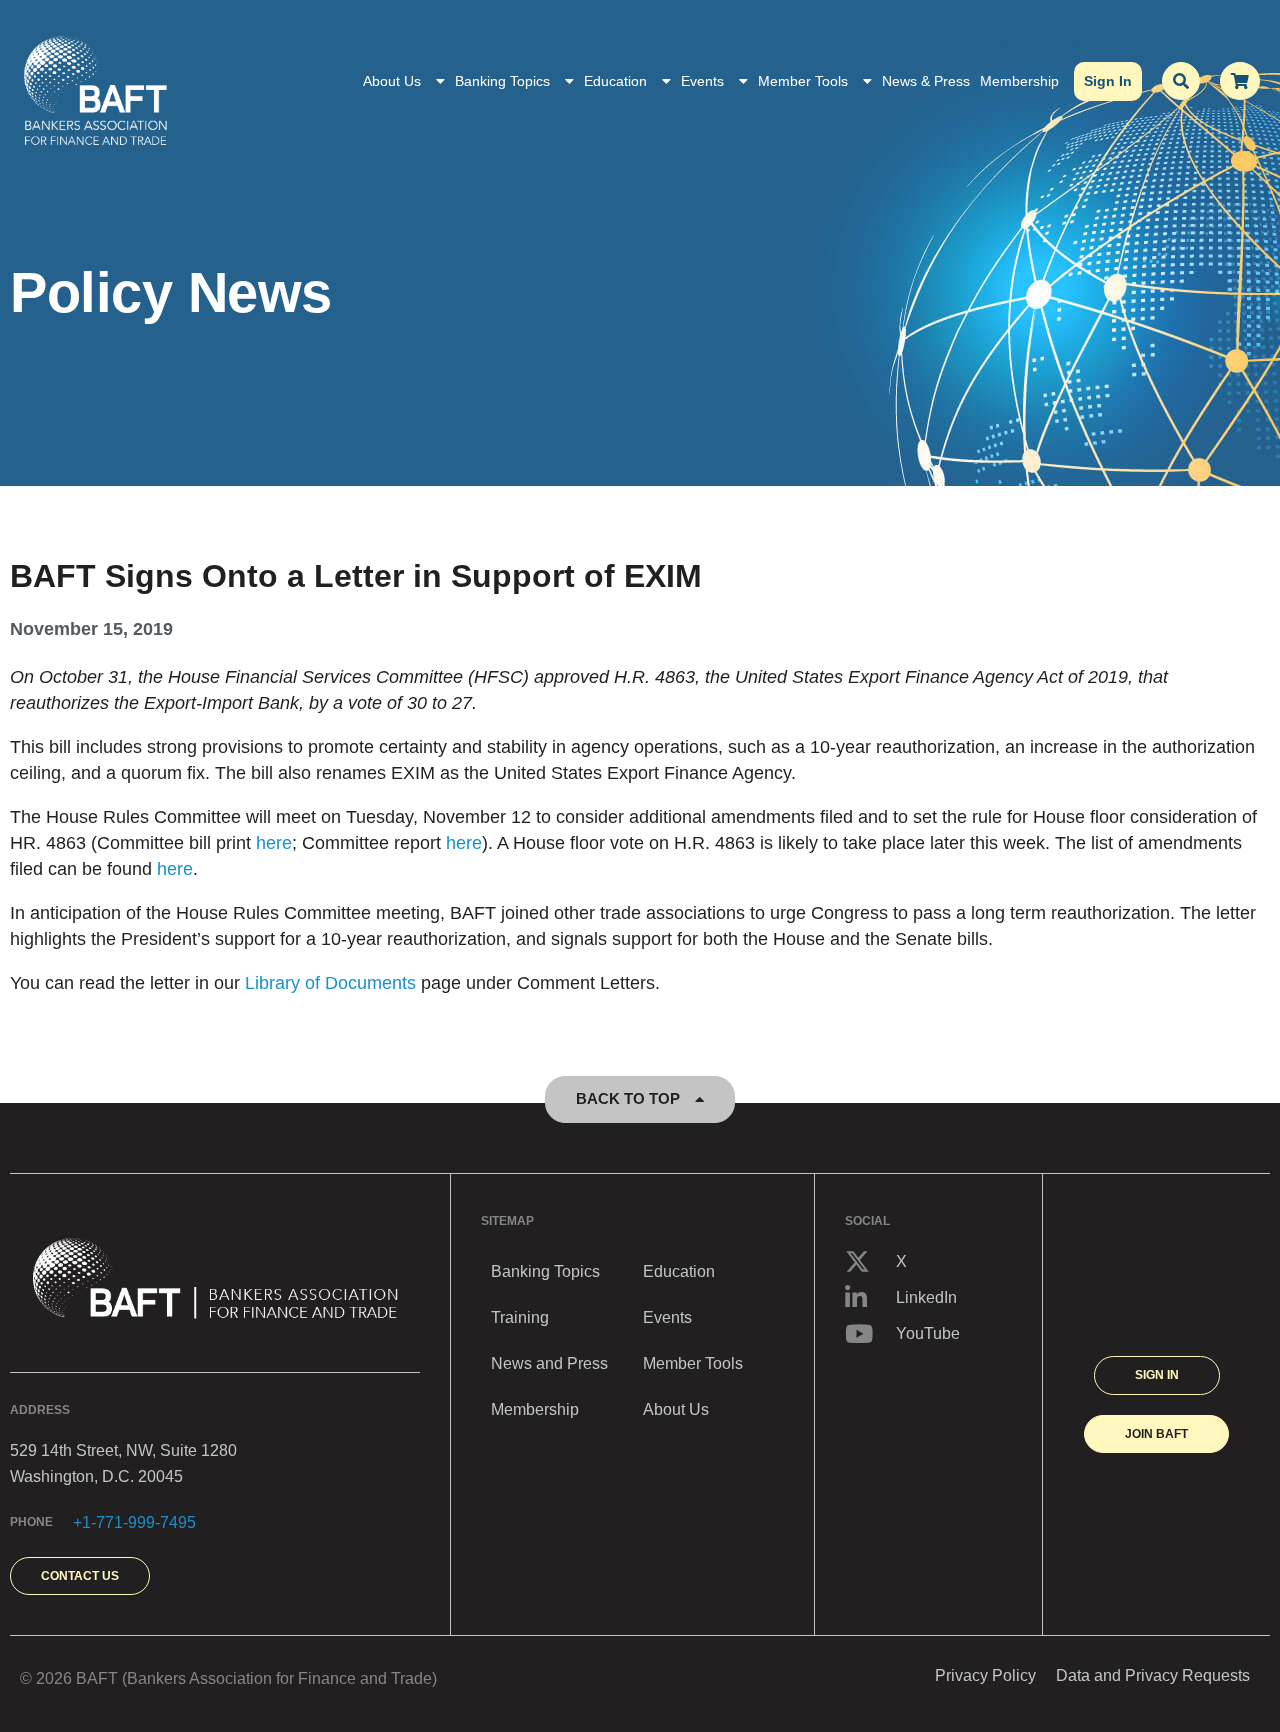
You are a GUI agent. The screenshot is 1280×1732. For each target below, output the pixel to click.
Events (702, 81)
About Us (392, 81)
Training (520, 1317)
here (274, 843)
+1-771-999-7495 (134, 1522)
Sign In (1108, 81)
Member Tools (803, 81)
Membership (1019, 81)
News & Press (926, 81)
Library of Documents (330, 983)
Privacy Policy (985, 1675)
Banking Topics (502, 81)
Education (615, 81)
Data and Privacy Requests (1153, 1675)
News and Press (549, 1363)
